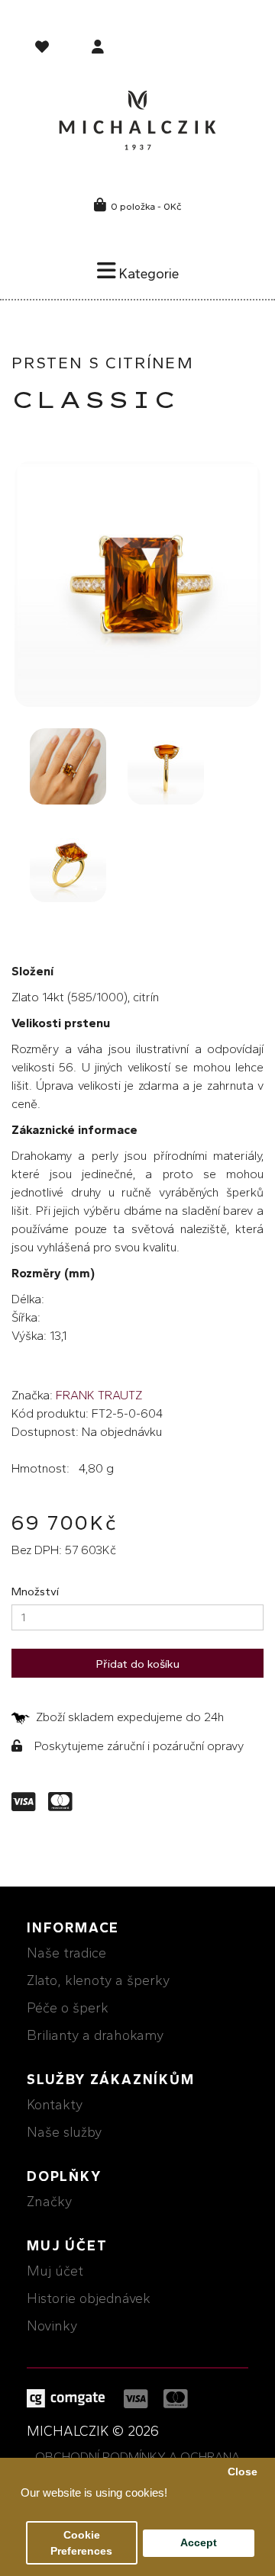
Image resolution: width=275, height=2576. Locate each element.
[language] (44, 50)
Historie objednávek (89, 2298)
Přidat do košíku (138, 1664)
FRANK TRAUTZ (99, 1395)
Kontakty (55, 2105)
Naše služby (64, 2132)
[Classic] (137, 584)
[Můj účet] (98, 48)
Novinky (52, 2326)
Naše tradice (66, 1953)
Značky (49, 2202)
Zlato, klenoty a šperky (98, 1980)
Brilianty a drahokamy (95, 2035)
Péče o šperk (68, 2008)
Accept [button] (199, 2543)
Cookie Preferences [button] (81, 2543)
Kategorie (147, 274)
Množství (35, 1592)
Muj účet (55, 2271)
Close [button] (243, 2472)
